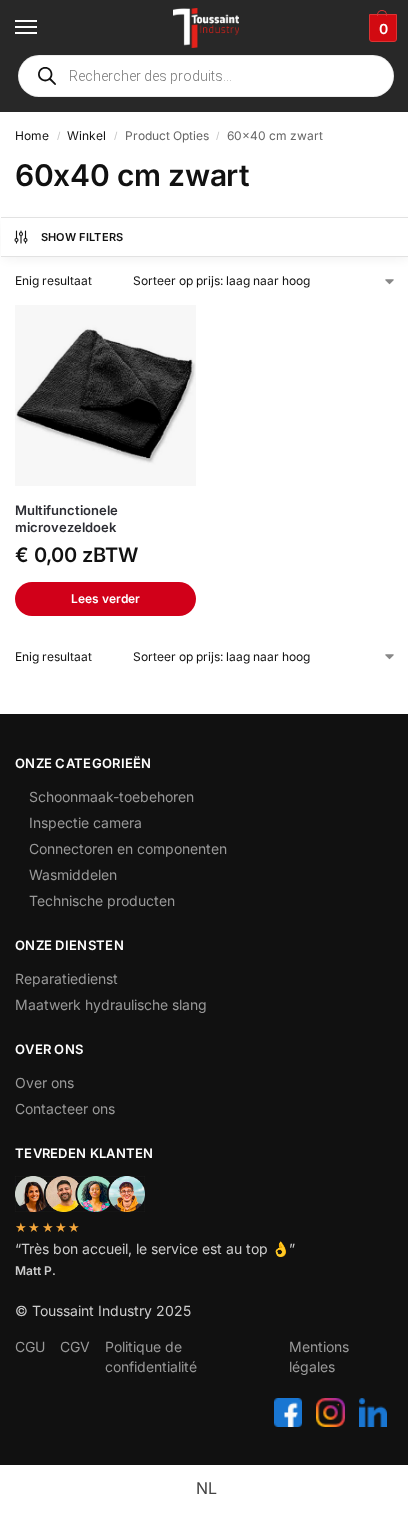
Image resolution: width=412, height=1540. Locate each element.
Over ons (44, 1082)
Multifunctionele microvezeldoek (66, 518)
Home (32, 135)
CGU (30, 1346)
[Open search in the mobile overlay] (206, 76)
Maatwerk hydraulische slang (111, 1004)
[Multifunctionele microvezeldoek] (105, 395)
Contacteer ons (65, 1108)
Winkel (86, 135)
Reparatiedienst (66, 978)
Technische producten (102, 900)
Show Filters (82, 237)
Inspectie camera (85, 822)
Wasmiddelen (73, 874)
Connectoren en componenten (128, 848)
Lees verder (105, 598)
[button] (380, 28)
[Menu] (45, 28)
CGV (75, 1346)
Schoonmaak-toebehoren (111, 796)
